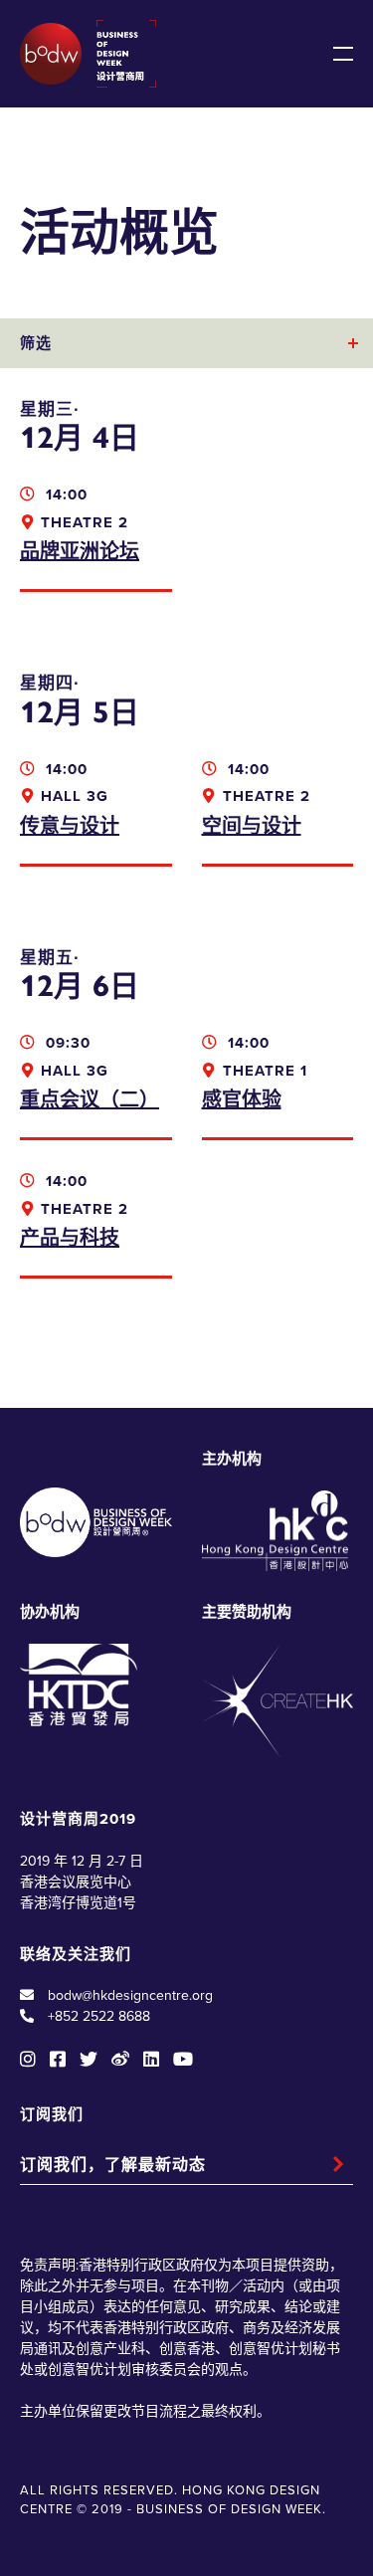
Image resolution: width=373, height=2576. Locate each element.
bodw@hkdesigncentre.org (130, 1995)
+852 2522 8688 (99, 2016)
